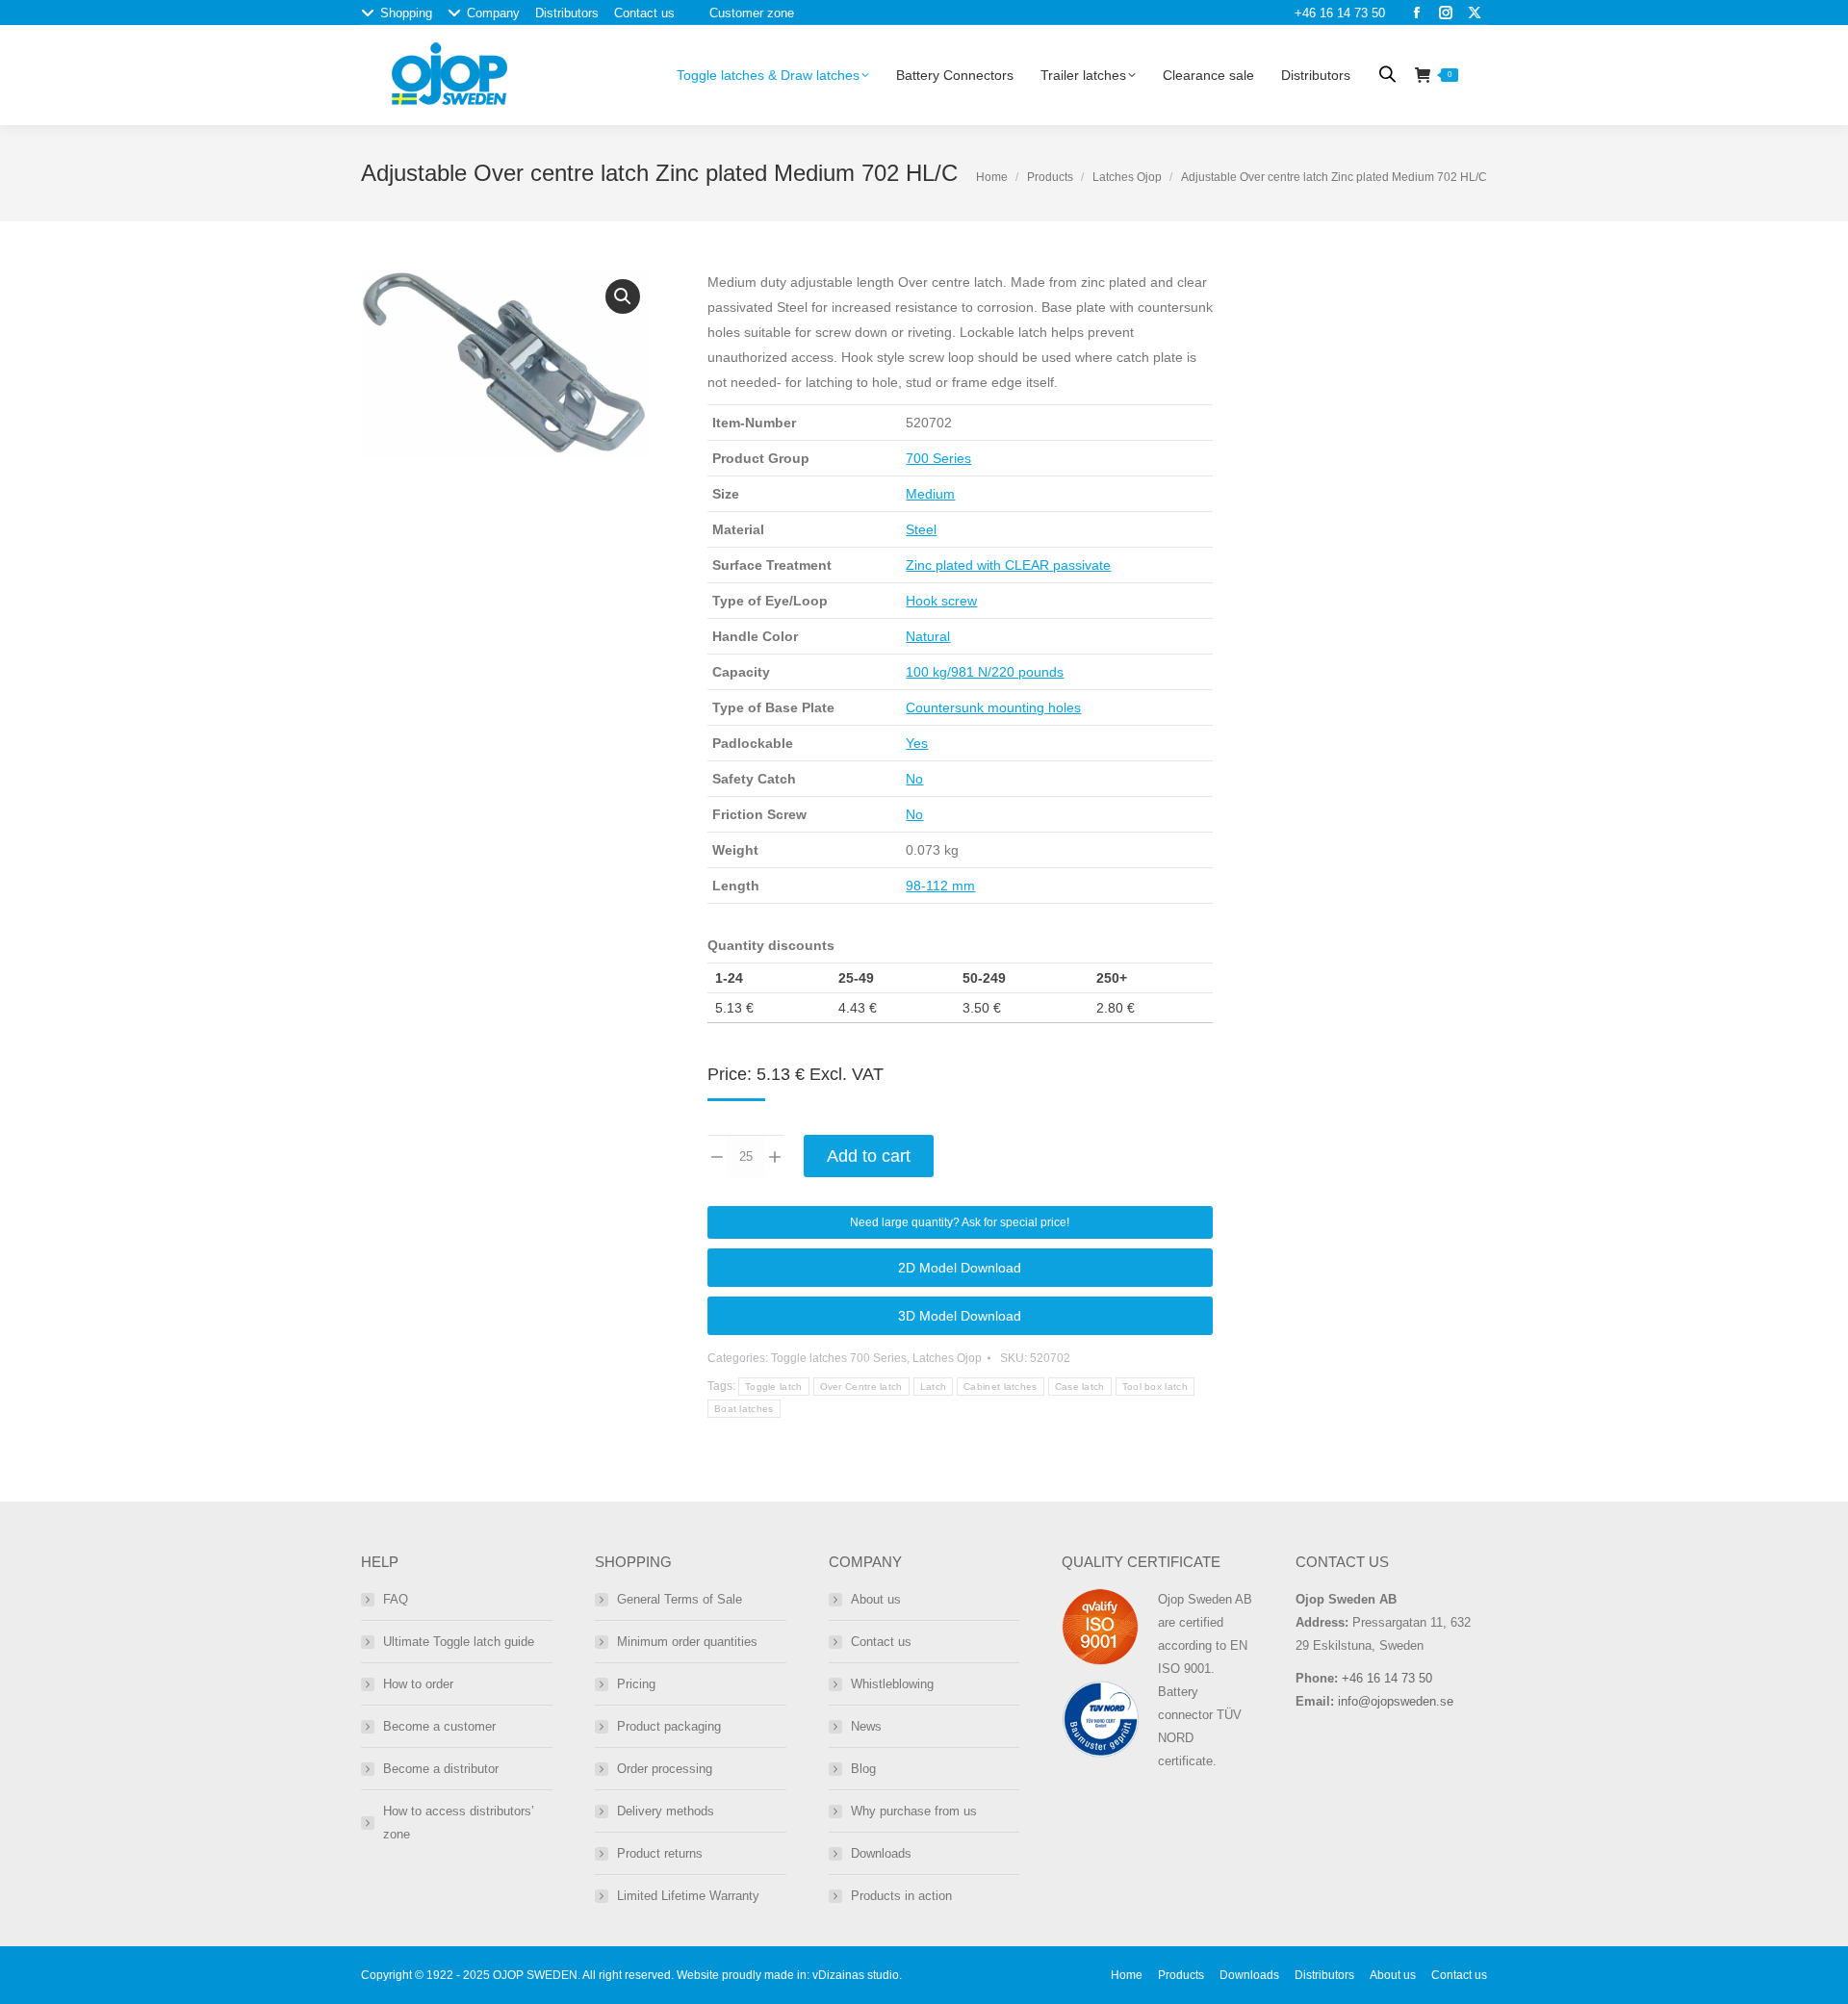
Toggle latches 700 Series (839, 1358)
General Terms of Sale (680, 1599)
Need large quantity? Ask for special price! (960, 1222)
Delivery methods (666, 1811)
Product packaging (669, 1726)
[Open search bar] (1387, 74)
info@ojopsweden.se (1396, 1701)
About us (876, 1599)
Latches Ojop (1127, 177)
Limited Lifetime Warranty (688, 1896)
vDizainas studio (856, 1975)
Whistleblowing (892, 1684)
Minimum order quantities (687, 1642)
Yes (917, 743)
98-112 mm (940, 886)
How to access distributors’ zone (459, 1823)
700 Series (938, 458)
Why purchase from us (914, 1811)
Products (1050, 177)
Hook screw (941, 601)
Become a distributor (441, 1769)
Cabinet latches (1001, 1387)
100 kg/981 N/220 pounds (985, 672)
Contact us (881, 1642)
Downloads (881, 1853)
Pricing (636, 1684)
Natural (928, 636)
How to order (418, 1684)
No (914, 779)
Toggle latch (774, 1387)
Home (992, 177)
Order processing (665, 1769)
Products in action (901, 1896)
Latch (934, 1387)
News (866, 1726)
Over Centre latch (861, 1387)
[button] (623, 296)
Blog (863, 1769)
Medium (930, 494)
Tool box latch (1155, 1387)
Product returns (660, 1853)
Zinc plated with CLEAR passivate (1008, 565)
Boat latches (744, 1409)
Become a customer (439, 1726)
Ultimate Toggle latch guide (459, 1642)
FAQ (396, 1599)
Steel (921, 529)
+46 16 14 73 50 (1340, 13)
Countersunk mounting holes (993, 707)
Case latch (1080, 1387)
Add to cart (869, 1156)
